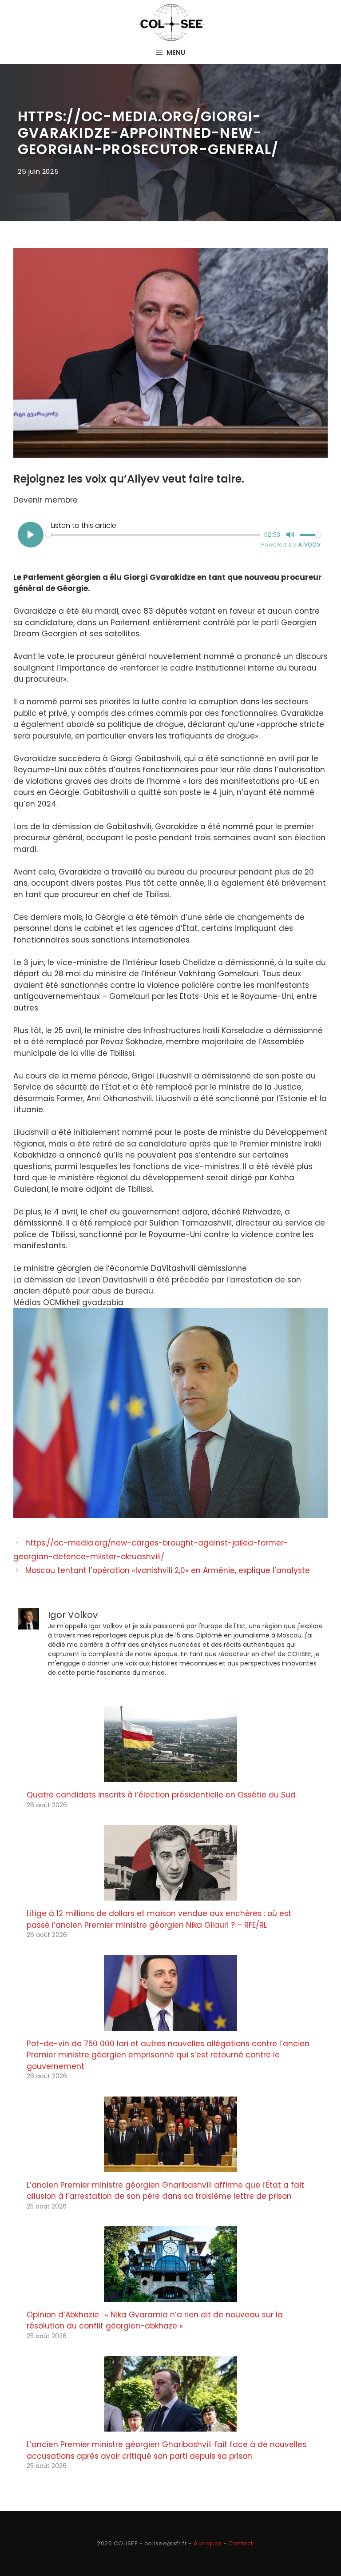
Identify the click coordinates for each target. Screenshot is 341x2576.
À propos (208, 2543)
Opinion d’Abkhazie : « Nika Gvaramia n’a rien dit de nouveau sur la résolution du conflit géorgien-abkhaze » (155, 2320)
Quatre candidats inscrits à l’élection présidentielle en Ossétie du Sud (161, 1795)
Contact (241, 2543)
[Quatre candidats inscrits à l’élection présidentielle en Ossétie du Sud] (170, 1776)
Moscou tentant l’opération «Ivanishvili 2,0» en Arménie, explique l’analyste (168, 1570)
